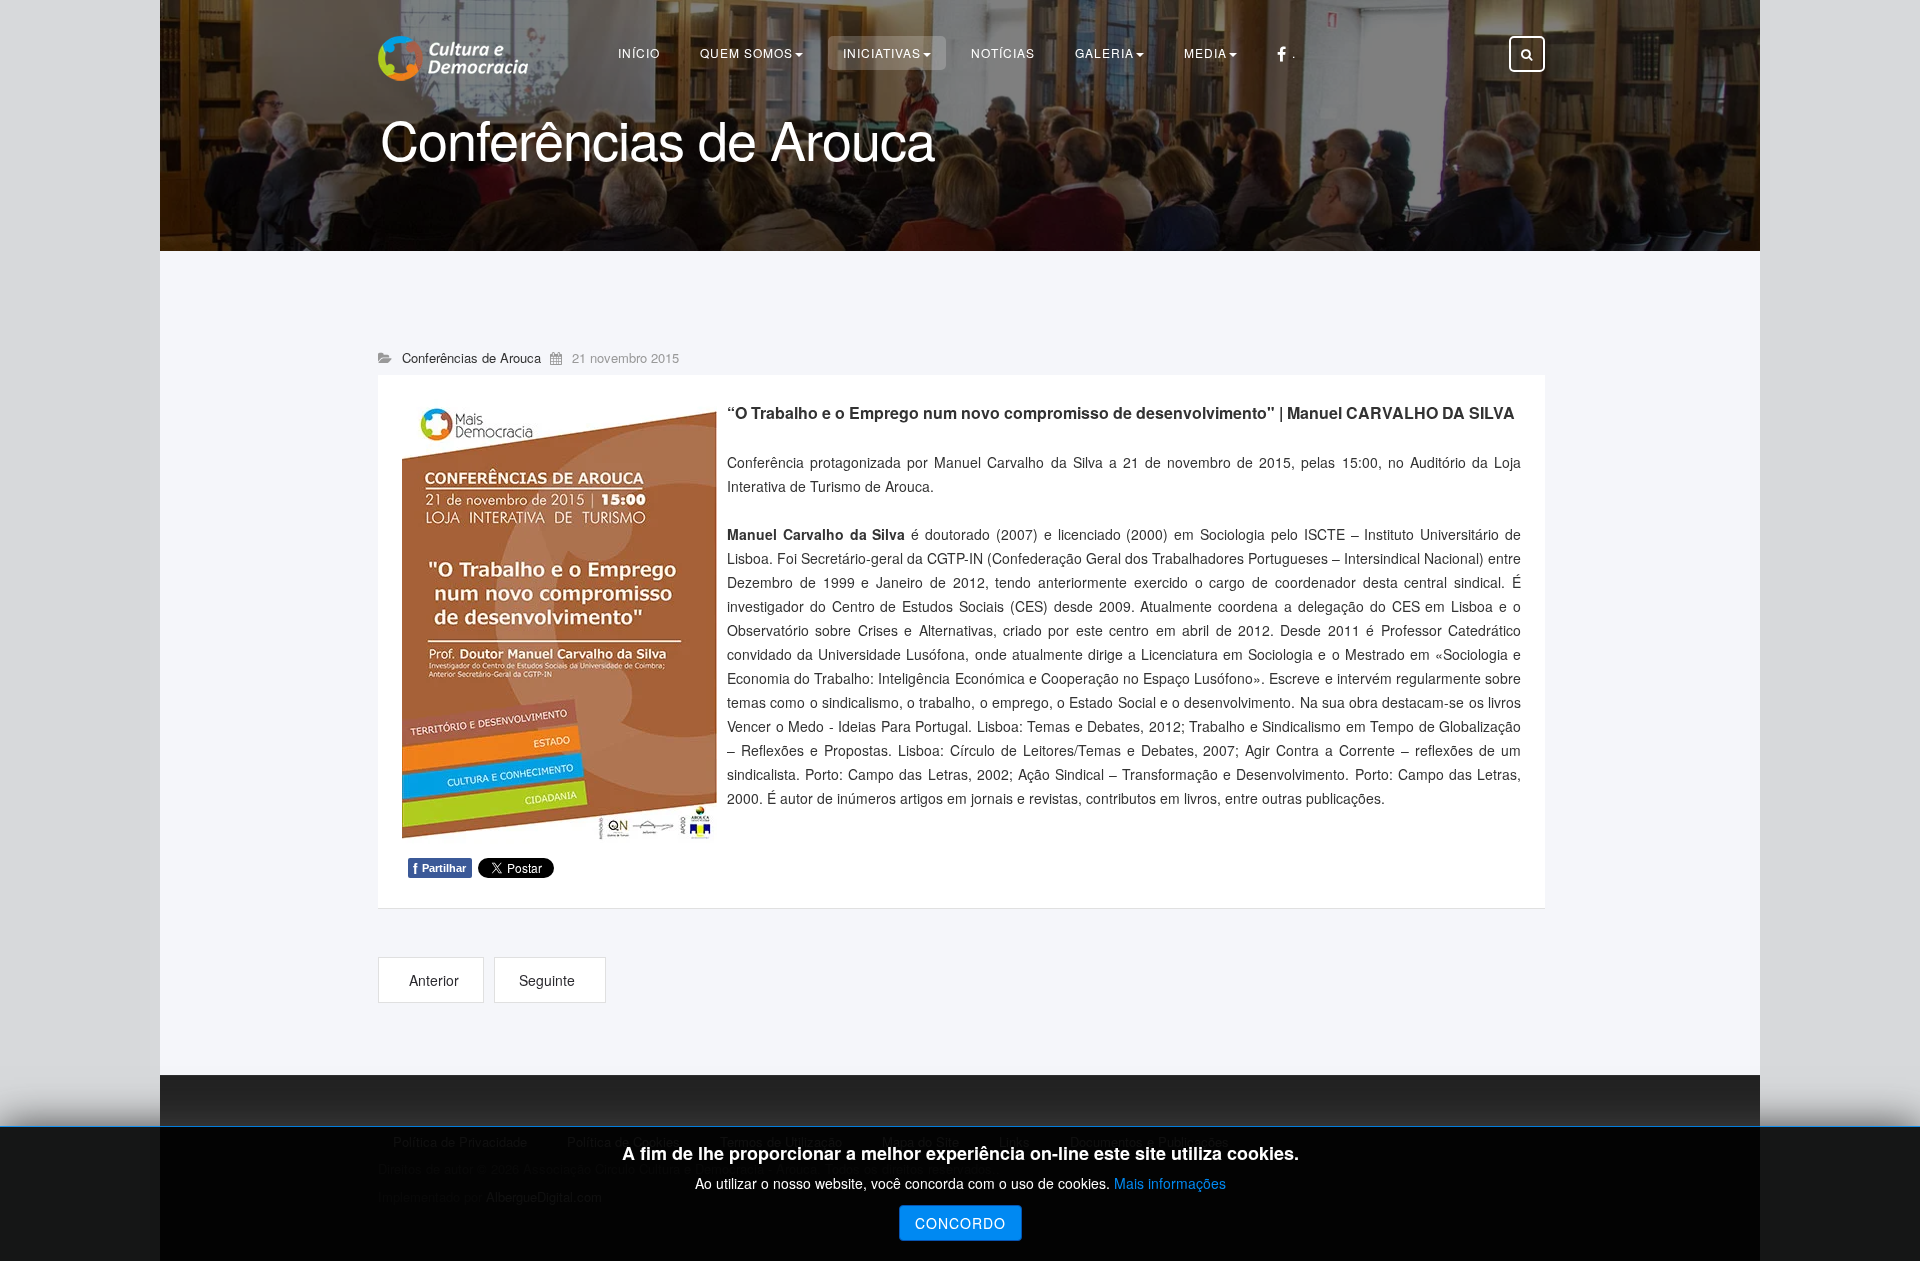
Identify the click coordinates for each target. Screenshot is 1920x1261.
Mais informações (1170, 1183)
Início (639, 52)
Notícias (1003, 52)
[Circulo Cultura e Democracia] (453, 58)
